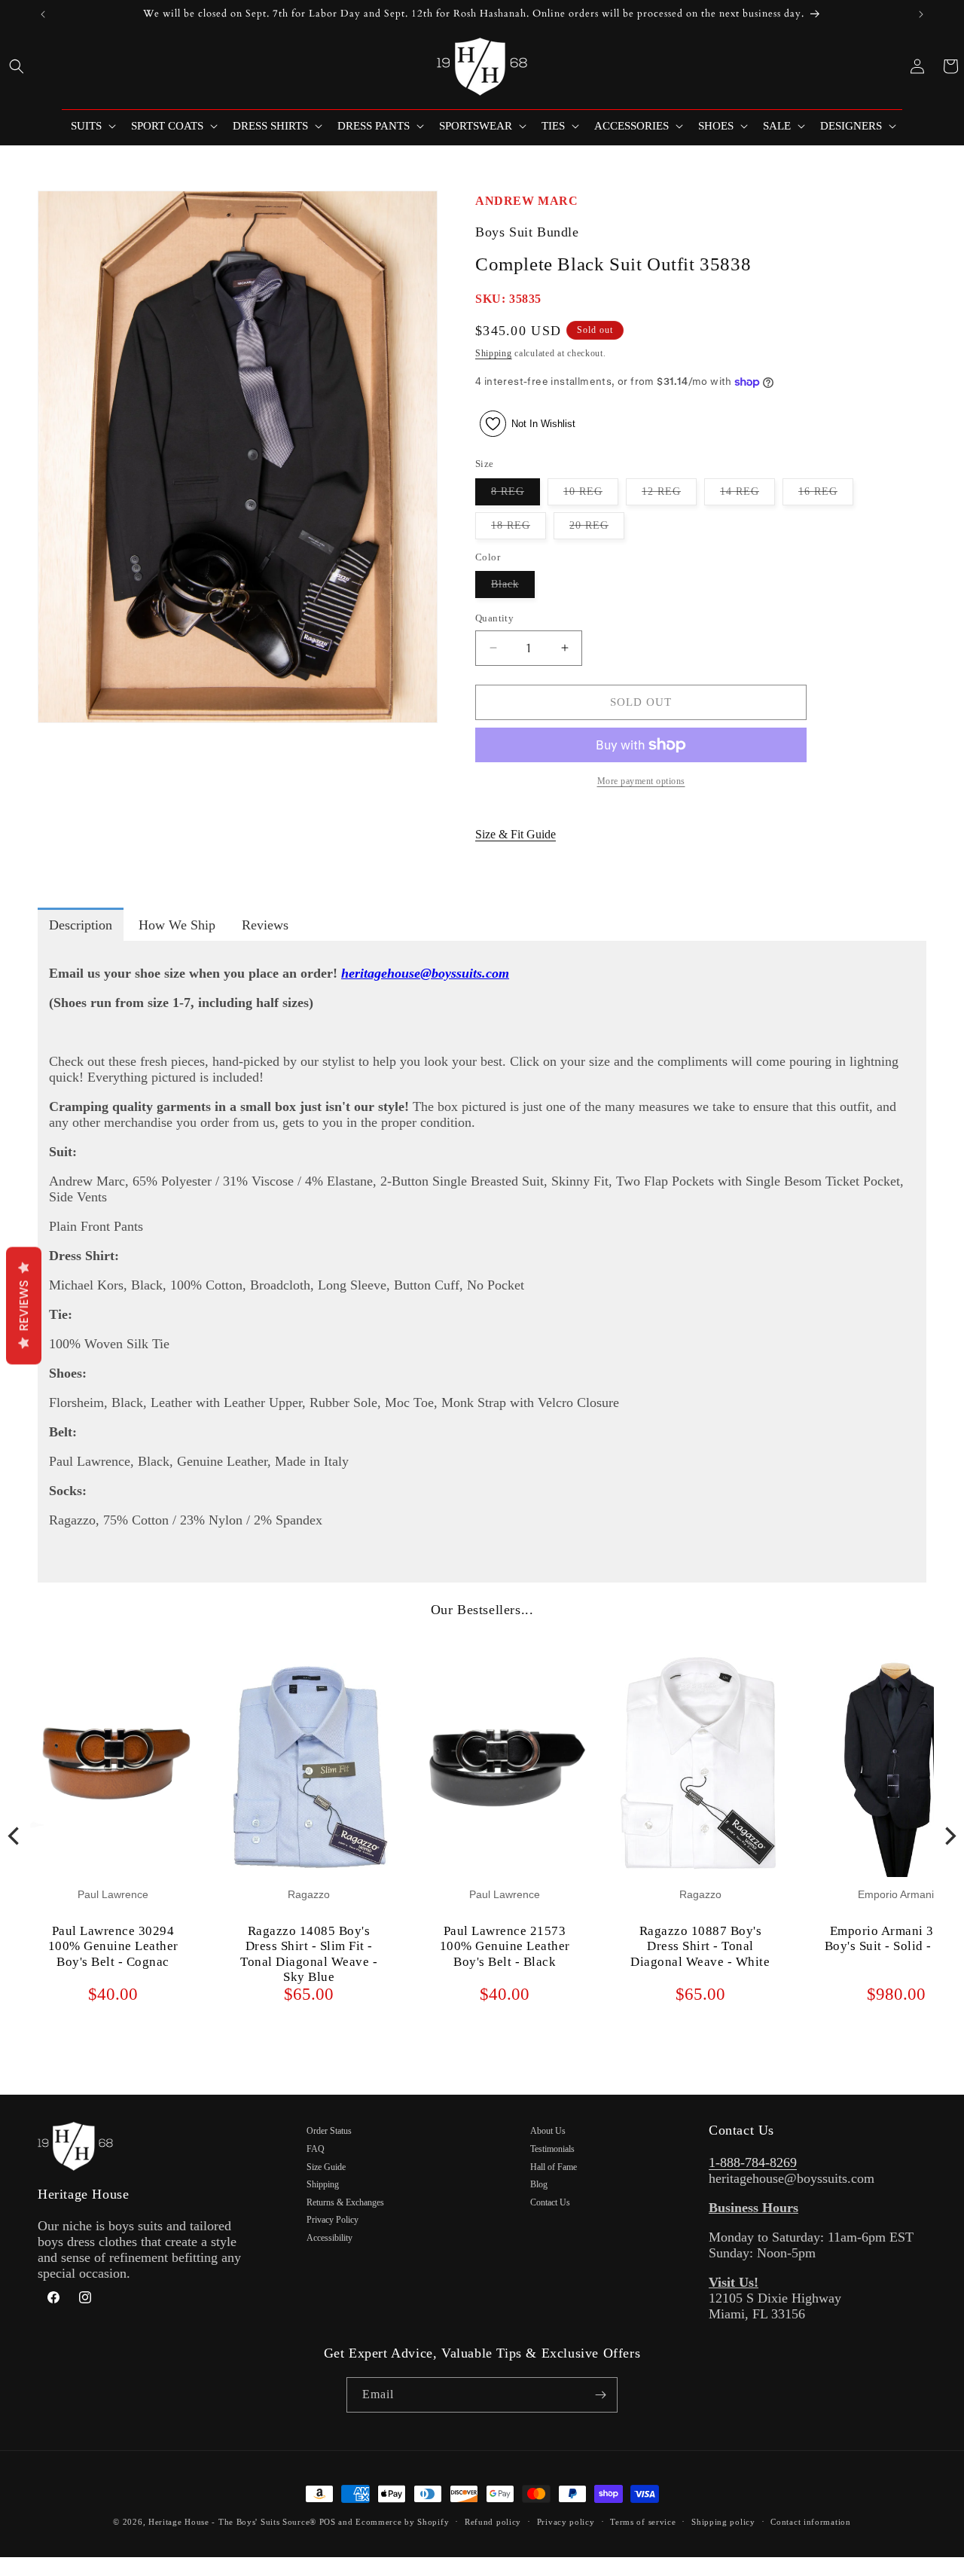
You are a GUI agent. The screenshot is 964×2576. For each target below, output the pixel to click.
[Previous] (15, 1836)
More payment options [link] (641, 781)
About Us (548, 2131)
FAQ (316, 2149)
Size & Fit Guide (516, 834)
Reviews (24, 1306)
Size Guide (326, 2167)
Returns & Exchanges (345, 2202)
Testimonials (552, 2149)
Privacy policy (566, 2522)
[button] (17, 66)
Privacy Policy (333, 2220)
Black (513, 588)
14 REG (747, 495)
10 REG (591, 495)
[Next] (949, 1836)
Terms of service (643, 2522)
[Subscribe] (600, 2395)
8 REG (516, 495)
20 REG (597, 529)
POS (328, 2522)
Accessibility (329, 2238)
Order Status (329, 2131)
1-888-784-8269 (753, 2162)
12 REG (669, 495)
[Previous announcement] (43, 14)
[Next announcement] (921, 14)
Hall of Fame (554, 2167)
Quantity (494, 618)
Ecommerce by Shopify (402, 2522)
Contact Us (550, 2202)
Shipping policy (723, 2522)
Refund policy (493, 2522)
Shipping (494, 353)
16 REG (826, 495)
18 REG (519, 529)
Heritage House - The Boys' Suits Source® (232, 2522)
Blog (539, 2184)
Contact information (810, 2522)
